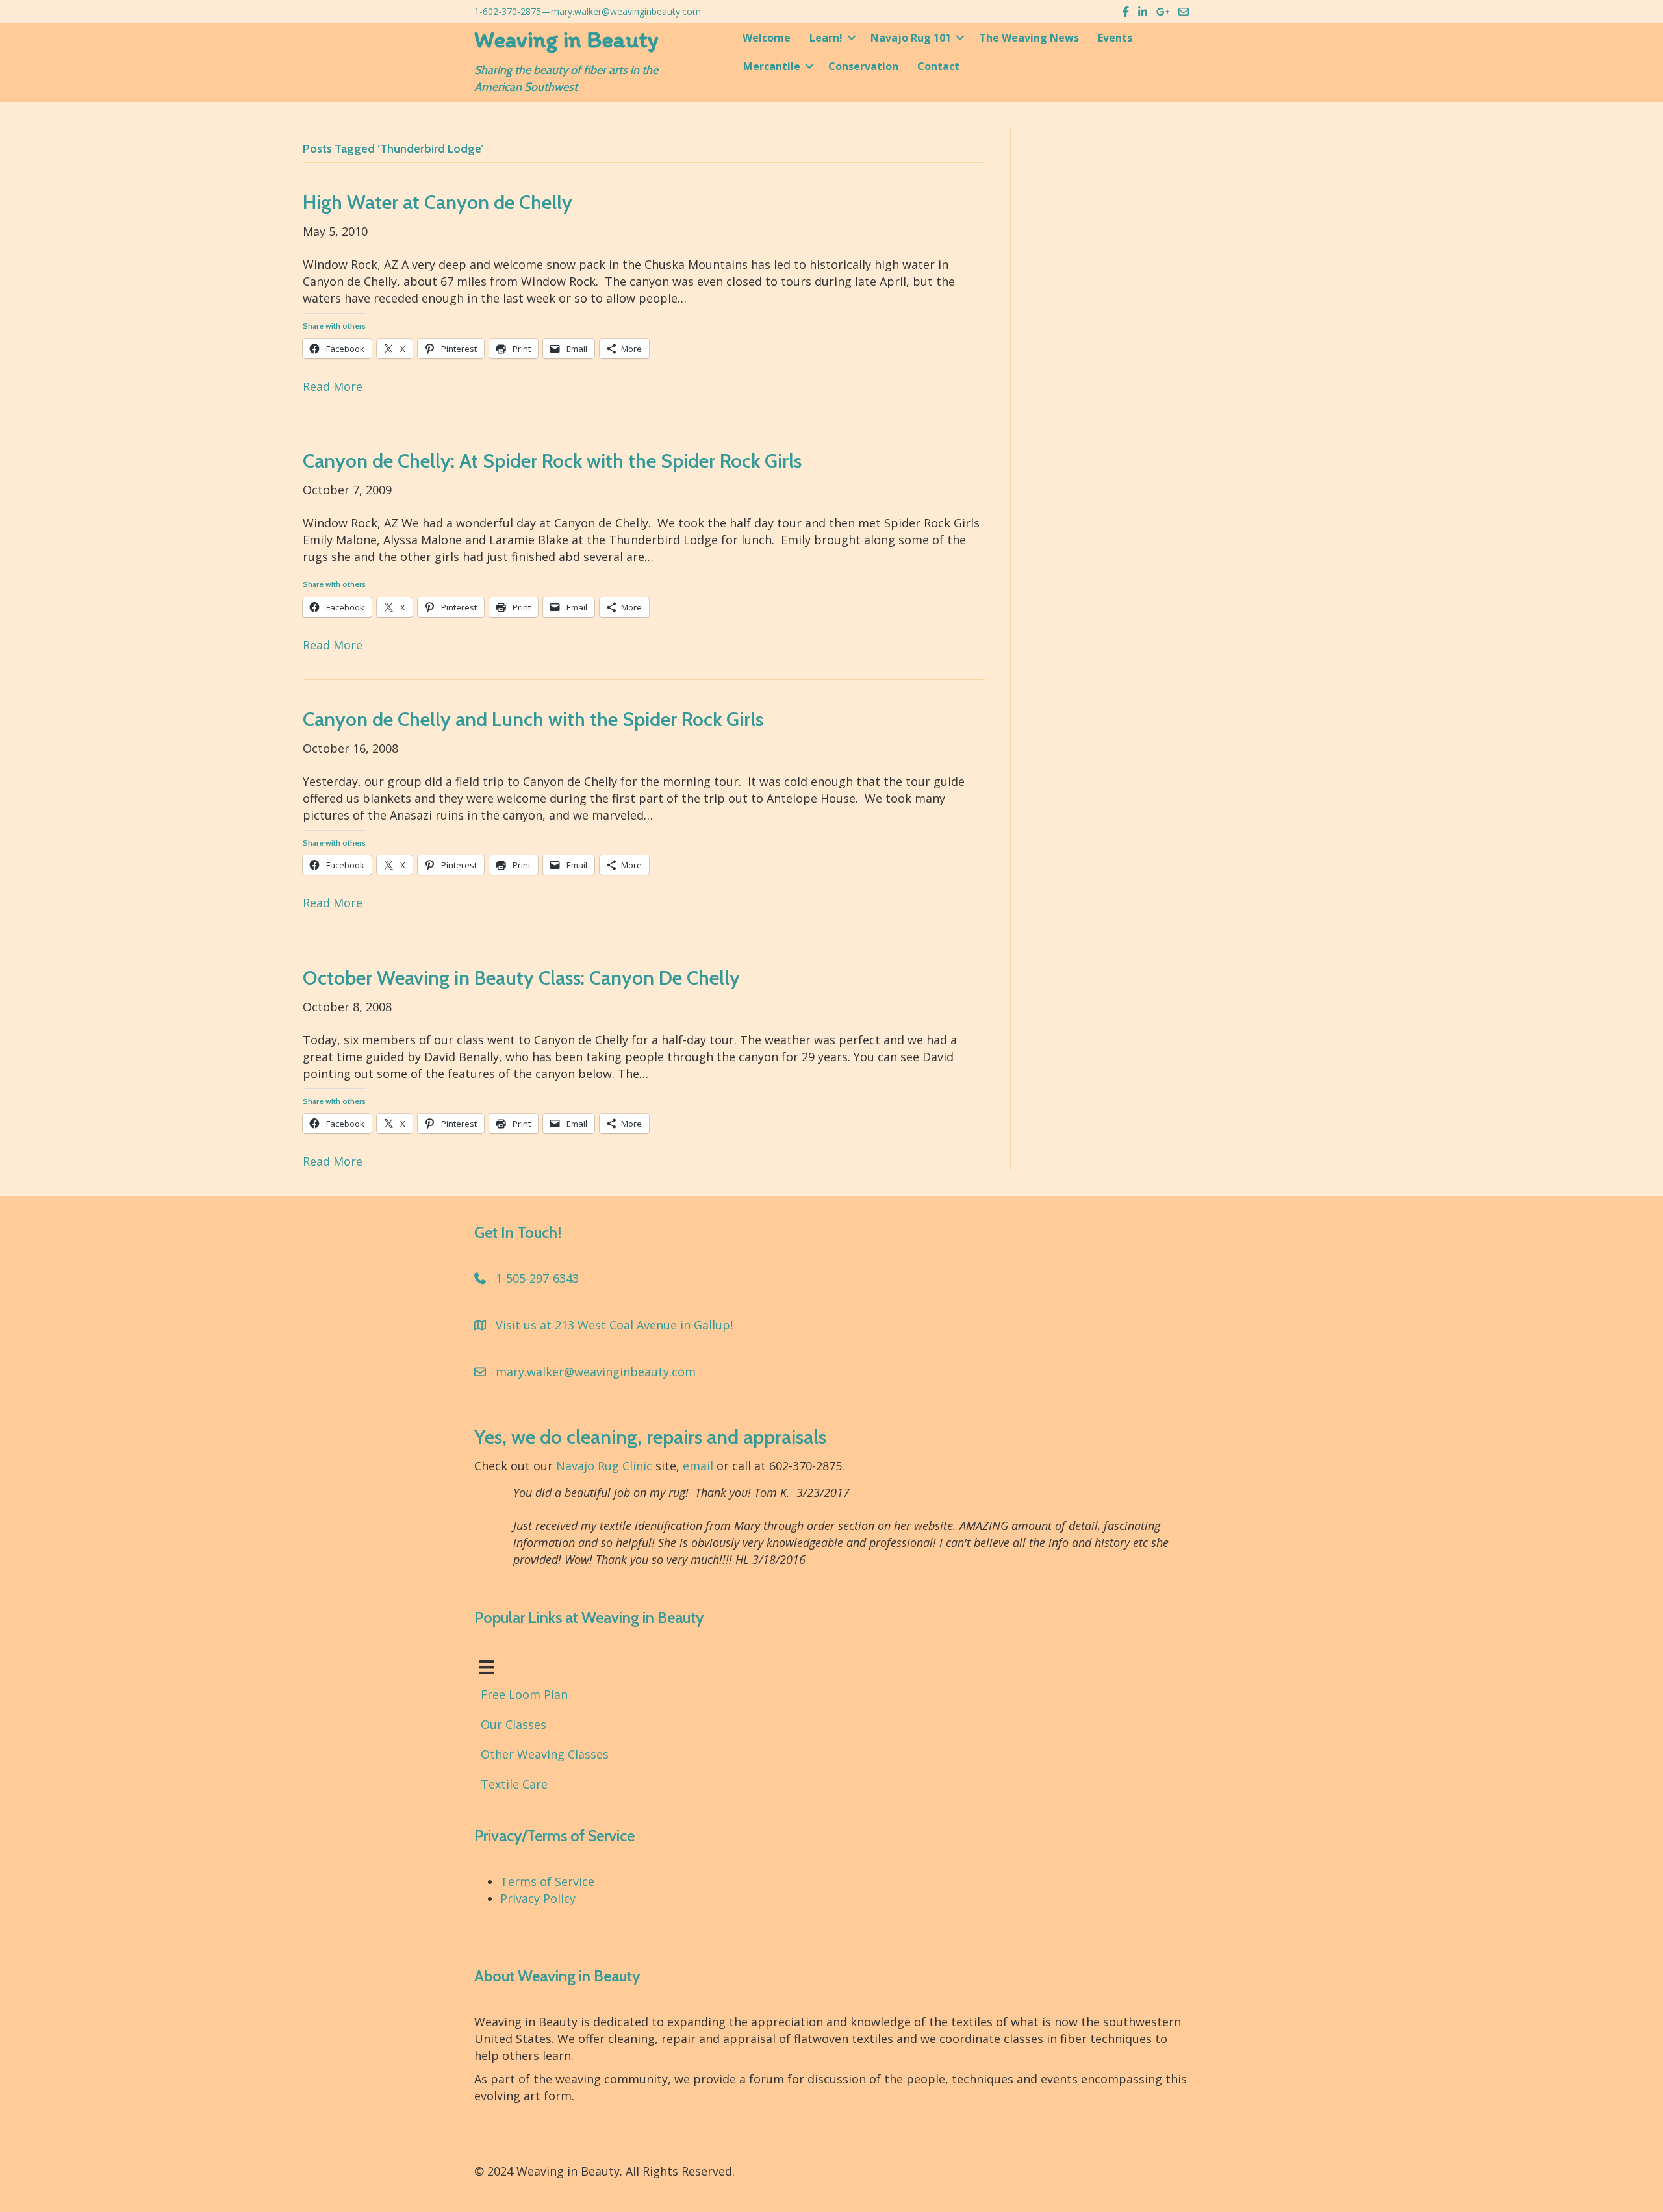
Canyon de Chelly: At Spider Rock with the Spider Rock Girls (552, 461)
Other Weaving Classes (545, 1754)
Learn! (826, 38)
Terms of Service (547, 1881)
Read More (333, 386)
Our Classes (514, 1724)
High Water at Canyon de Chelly (438, 202)
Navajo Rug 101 (911, 38)
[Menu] (487, 1667)
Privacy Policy (538, 1898)
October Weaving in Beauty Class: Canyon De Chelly (521, 978)
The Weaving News (1029, 38)
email (698, 1466)
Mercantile (772, 66)
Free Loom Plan (524, 1694)
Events (1115, 38)
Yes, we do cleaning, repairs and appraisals (650, 1437)
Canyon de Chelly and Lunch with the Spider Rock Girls (533, 719)
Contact (938, 66)
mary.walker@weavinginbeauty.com (626, 11)
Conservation (863, 66)
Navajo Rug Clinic (604, 1466)
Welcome (767, 38)
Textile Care (514, 1784)
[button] (852, 38)
